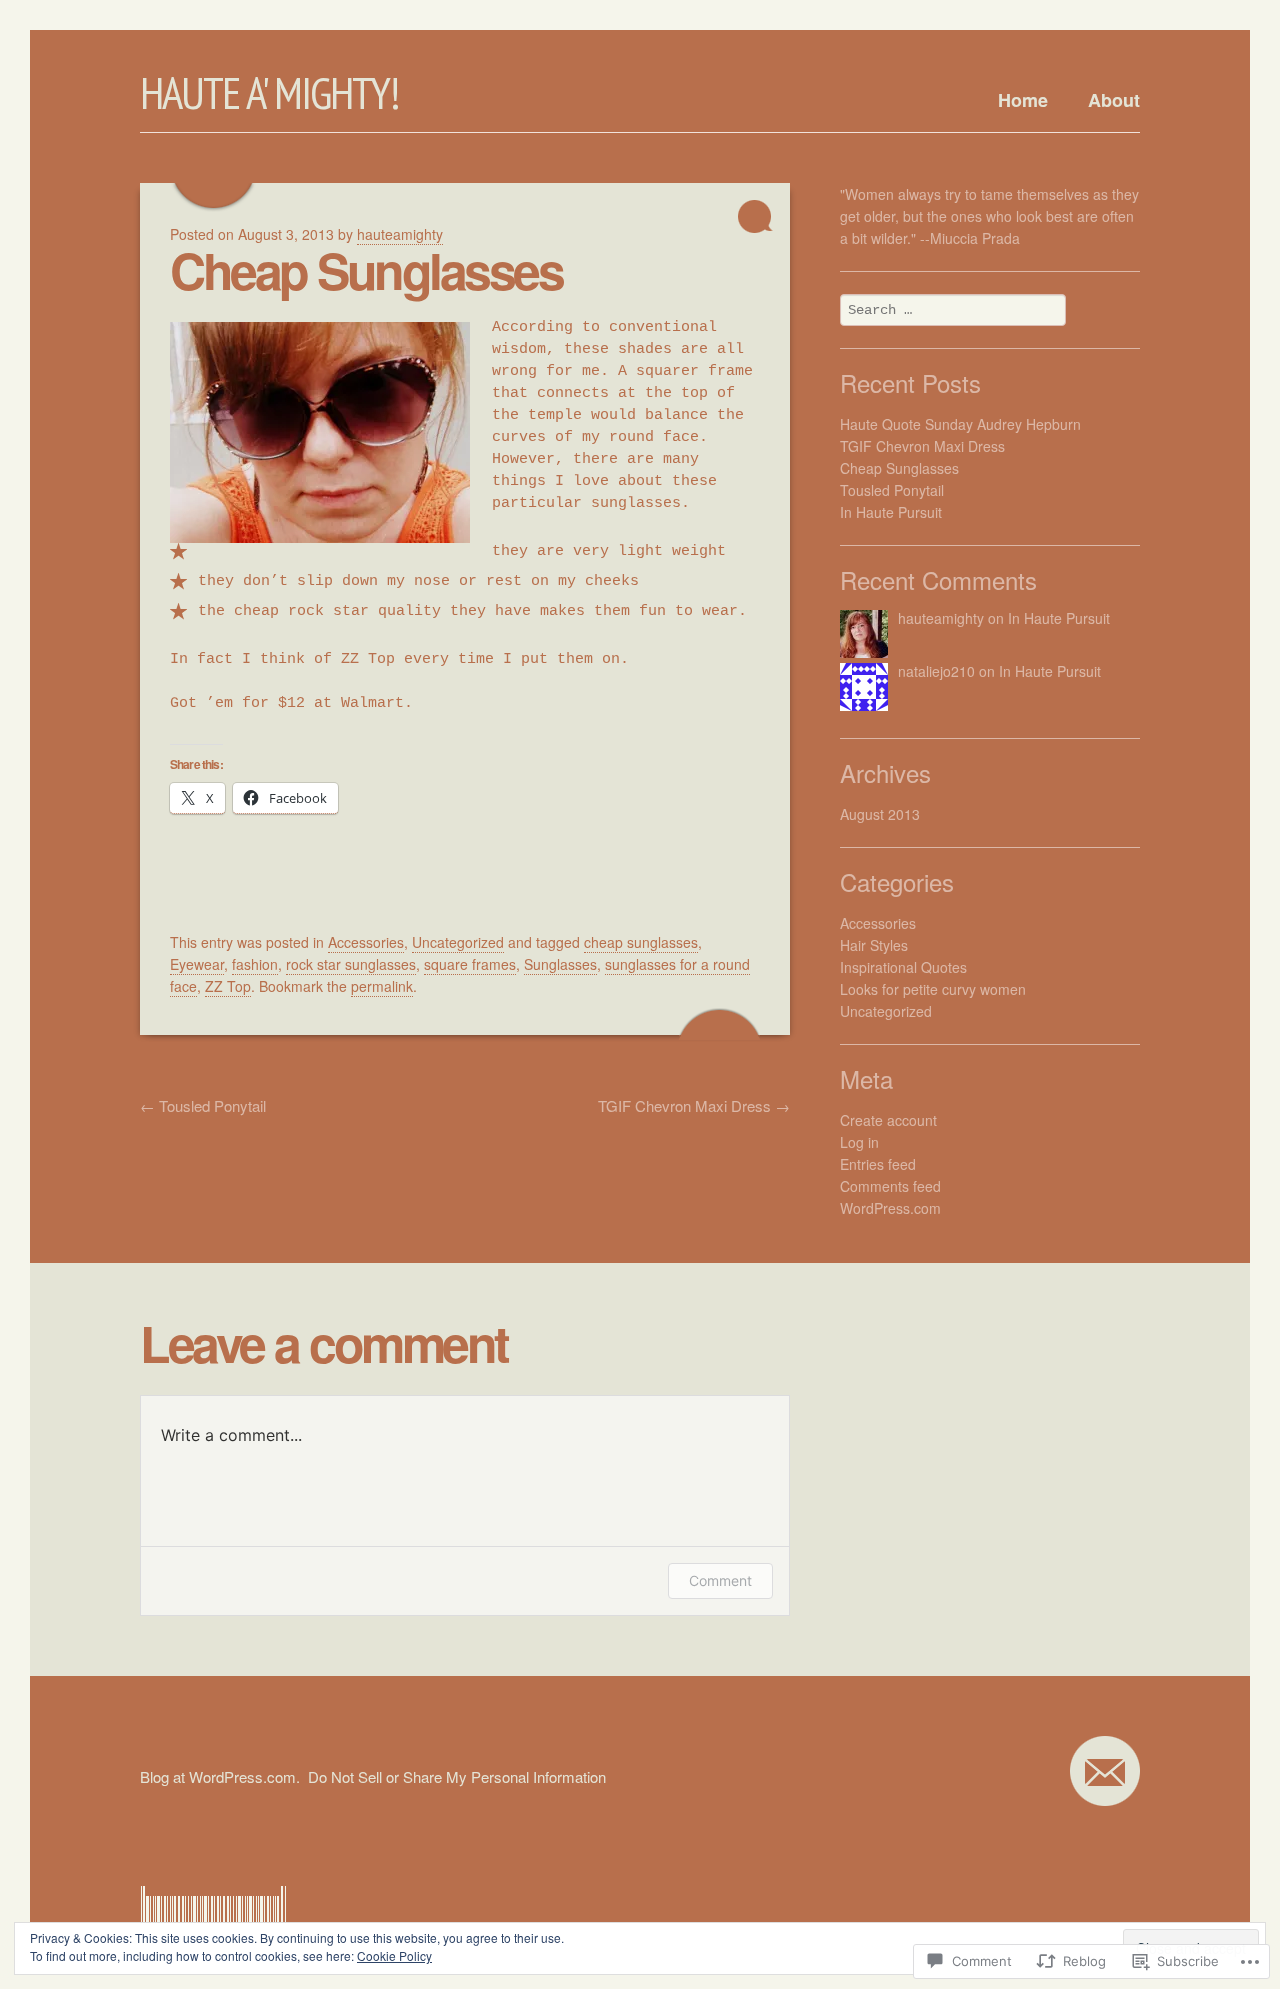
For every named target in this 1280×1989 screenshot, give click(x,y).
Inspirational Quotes (903, 967)
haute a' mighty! (269, 92)
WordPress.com (890, 1208)
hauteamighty (941, 618)
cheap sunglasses (641, 942)
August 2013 (880, 814)
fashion (255, 964)
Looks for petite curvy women (933, 989)
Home (1023, 100)
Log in (859, 1142)
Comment (720, 1580)
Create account (888, 1120)
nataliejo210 (936, 671)
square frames (470, 964)
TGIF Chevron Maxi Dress (694, 1105)
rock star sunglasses (351, 964)
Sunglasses (560, 964)
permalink (382, 986)
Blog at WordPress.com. (220, 1776)
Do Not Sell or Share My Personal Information (457, 1776)
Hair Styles (874, 945)
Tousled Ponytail (203, 1105)
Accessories (366, 942)
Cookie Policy (394, 1955)
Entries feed (878, 1164)
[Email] (1105, 1771)
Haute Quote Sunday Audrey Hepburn (960, 424)
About (1114, 100)
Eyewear (197, 964)
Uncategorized (458, 942)
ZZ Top (228, 986)
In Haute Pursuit (891, 512)
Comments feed (890, 1186)
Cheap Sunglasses (366, 269)
